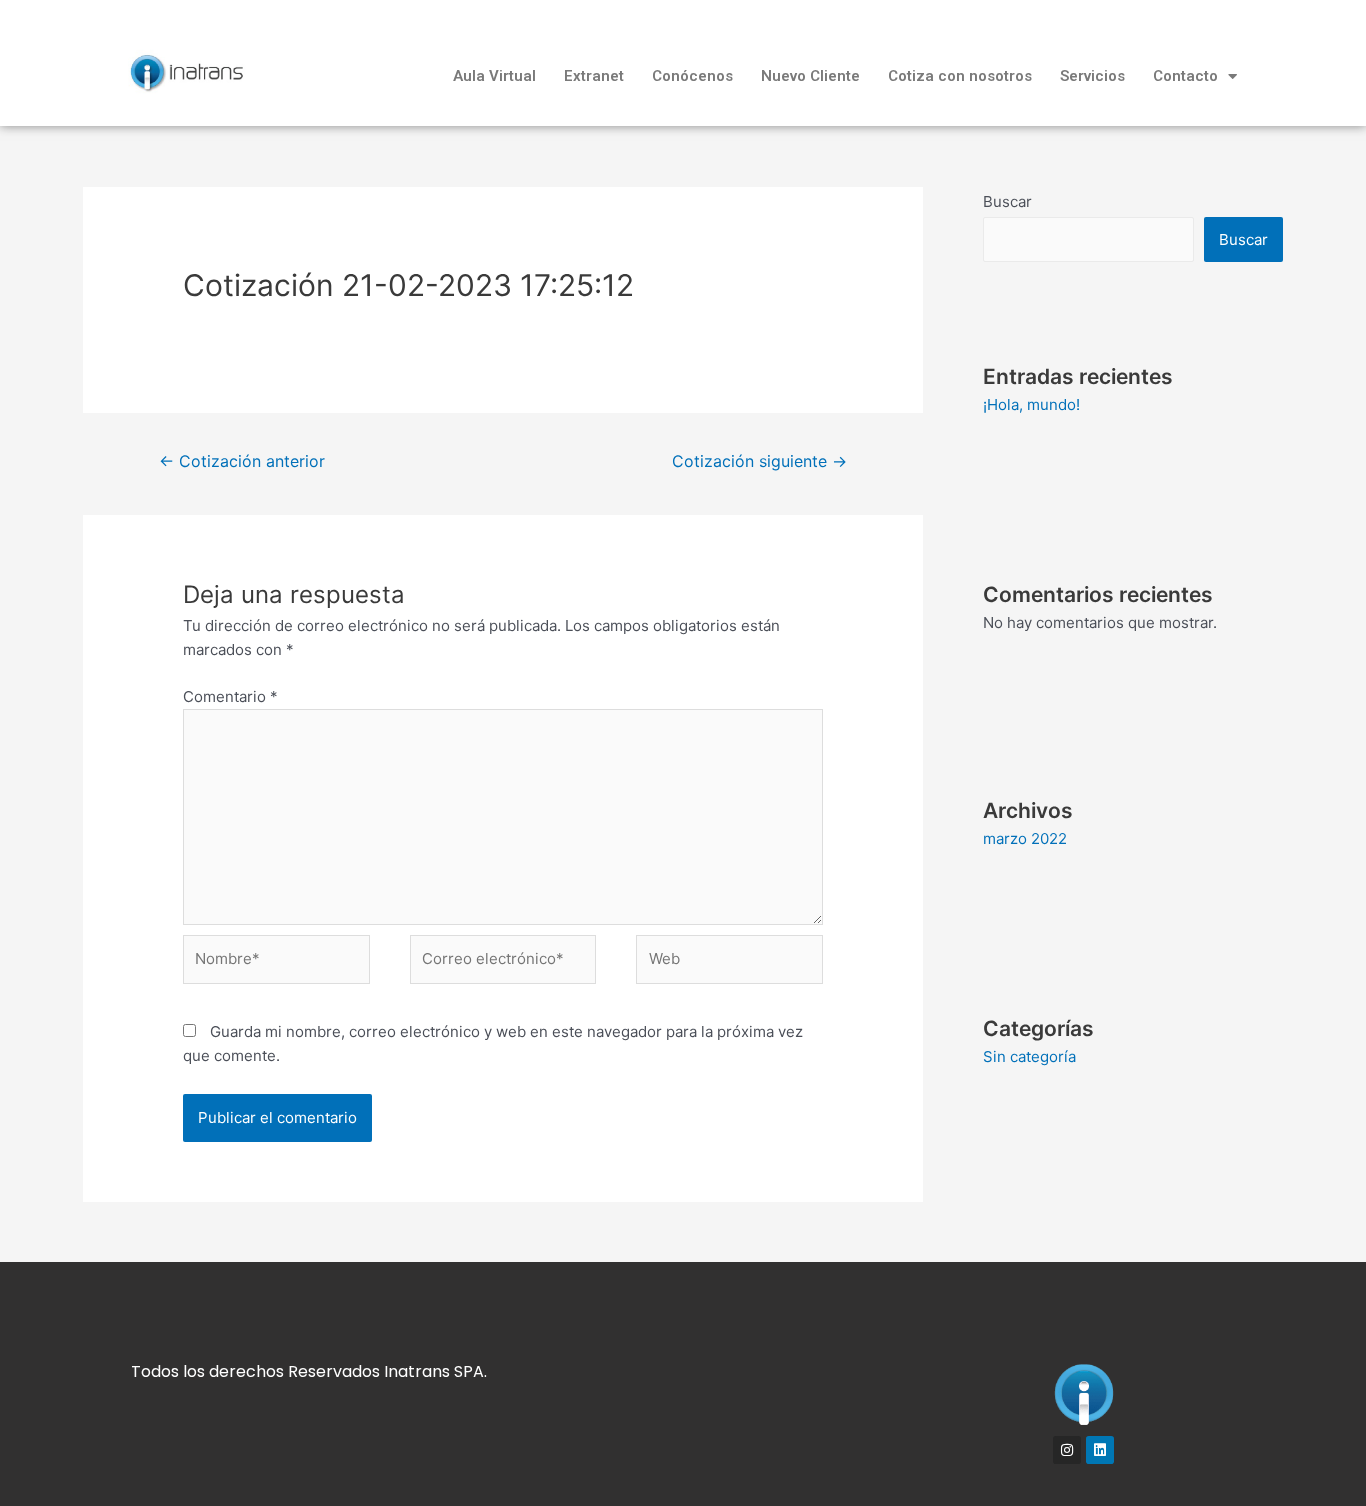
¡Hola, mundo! (1031, 404)
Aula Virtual (494, 76)
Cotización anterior (242, 461)
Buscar (1007, 201)
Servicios (1092, 76)
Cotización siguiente (759, 461)
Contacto (1185, 76)
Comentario (230, 696)
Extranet (594, 76)
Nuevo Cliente (810, 76)
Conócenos (692, 76)
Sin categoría (1029, 1056)
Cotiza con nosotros (960, 76)
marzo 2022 (1025, 838)
